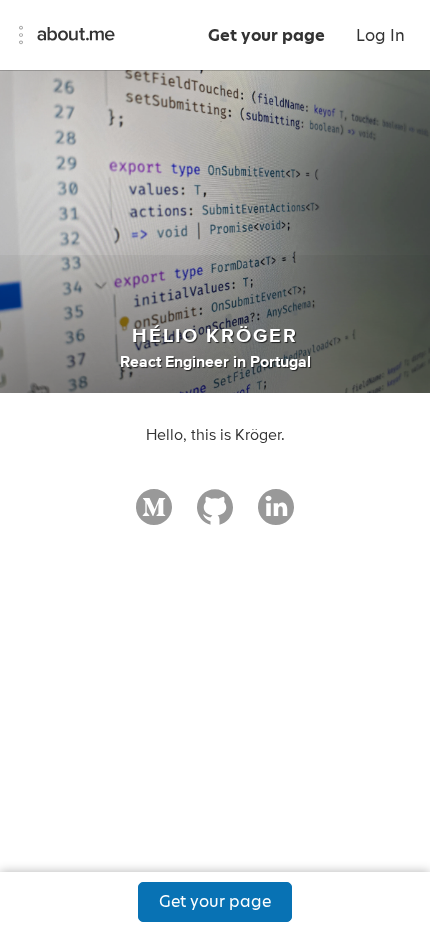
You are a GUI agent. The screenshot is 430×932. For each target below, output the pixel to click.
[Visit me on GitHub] (215, 516)
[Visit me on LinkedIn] (276, 516)
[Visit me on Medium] (154, 516)
